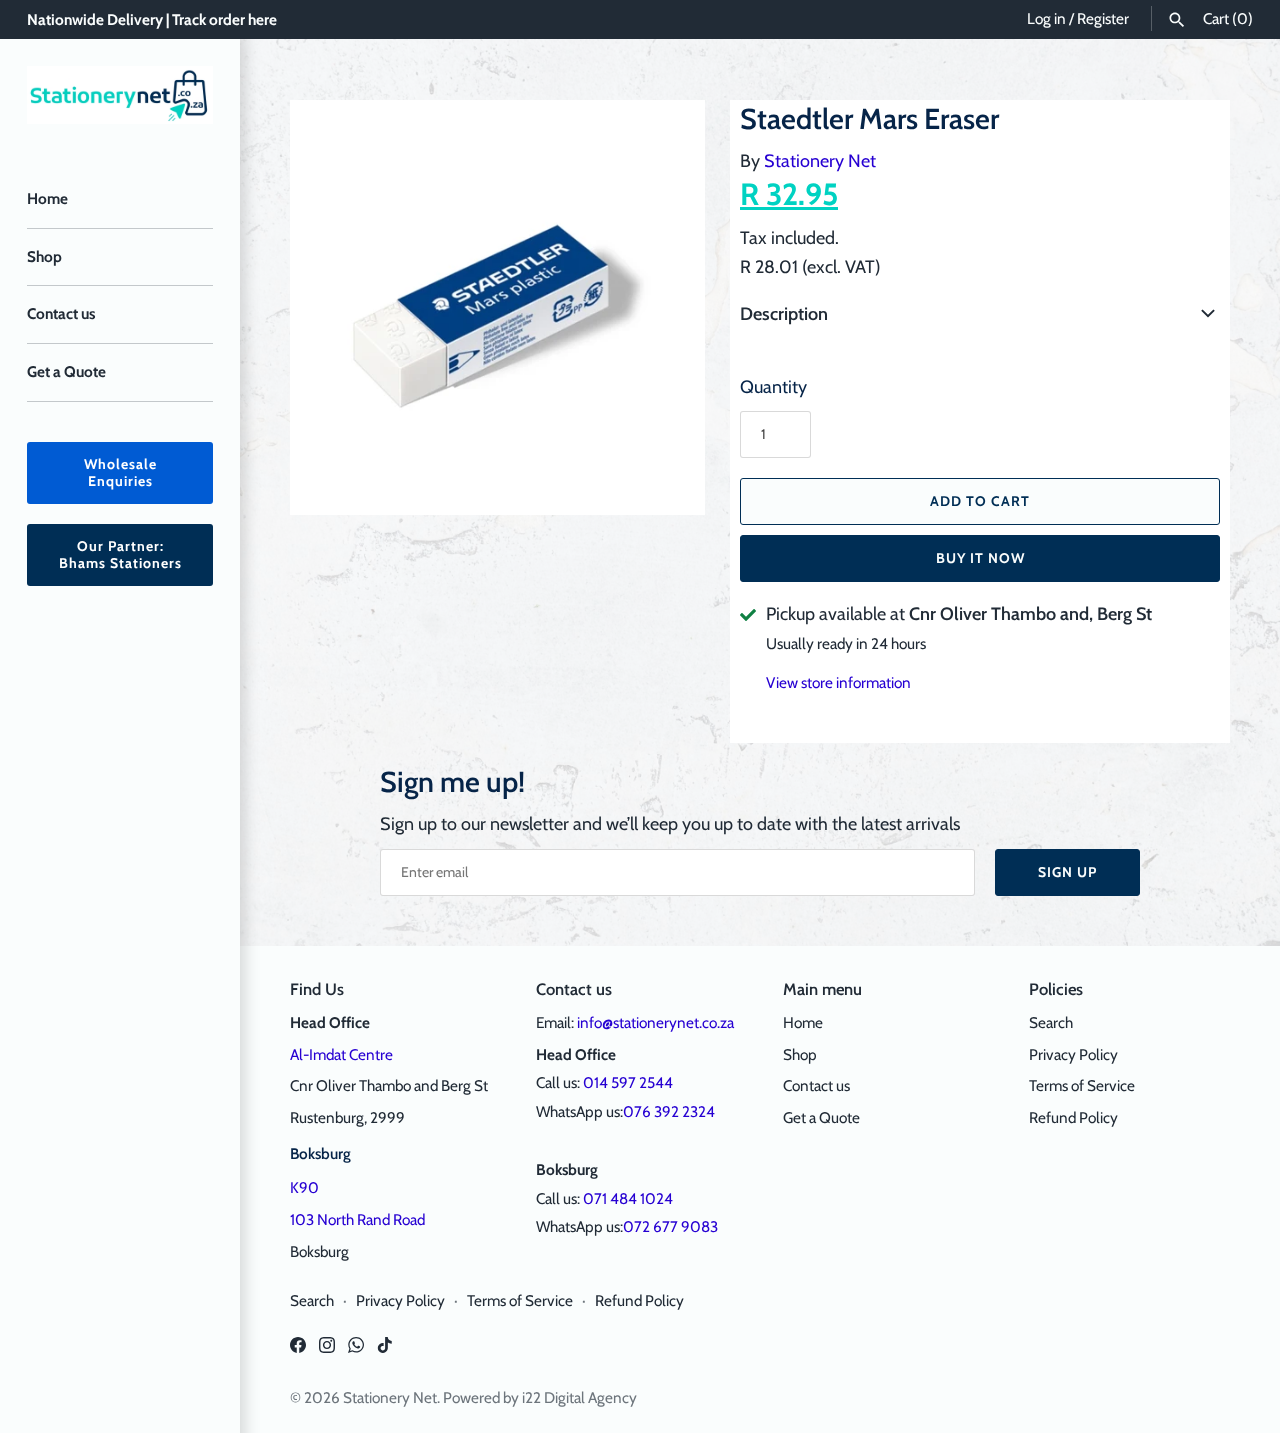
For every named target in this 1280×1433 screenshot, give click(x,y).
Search (1051, 1022)
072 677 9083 (670, 1226)
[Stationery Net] (120, 95)
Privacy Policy (1073, 1054)
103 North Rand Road (357, 1219)
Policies (1056, 989)
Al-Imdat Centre (341, 1054)
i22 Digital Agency (579, 1397)
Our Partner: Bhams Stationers (120, 554)
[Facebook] (298, 1350)
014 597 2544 (628, 1082)
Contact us (61, 313)
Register (1103, 18)
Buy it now (980, 558)
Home (47, 198)
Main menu (822, 989)
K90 (304, 1187)
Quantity (773, 387)
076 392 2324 (669, 1111)
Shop (44, 256)
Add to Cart (980, 501)
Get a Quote (66, 371)
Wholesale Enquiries (120, 472)
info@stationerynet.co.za (655, 1022)
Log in (1046, 18)
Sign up (1067, 872)
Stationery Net (820, 161)
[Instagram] (327, 1350)
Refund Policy (1073, 1117)
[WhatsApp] (356, 1350)
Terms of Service (1082, 1085)
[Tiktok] (385, 1350)
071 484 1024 (628, 1198)
